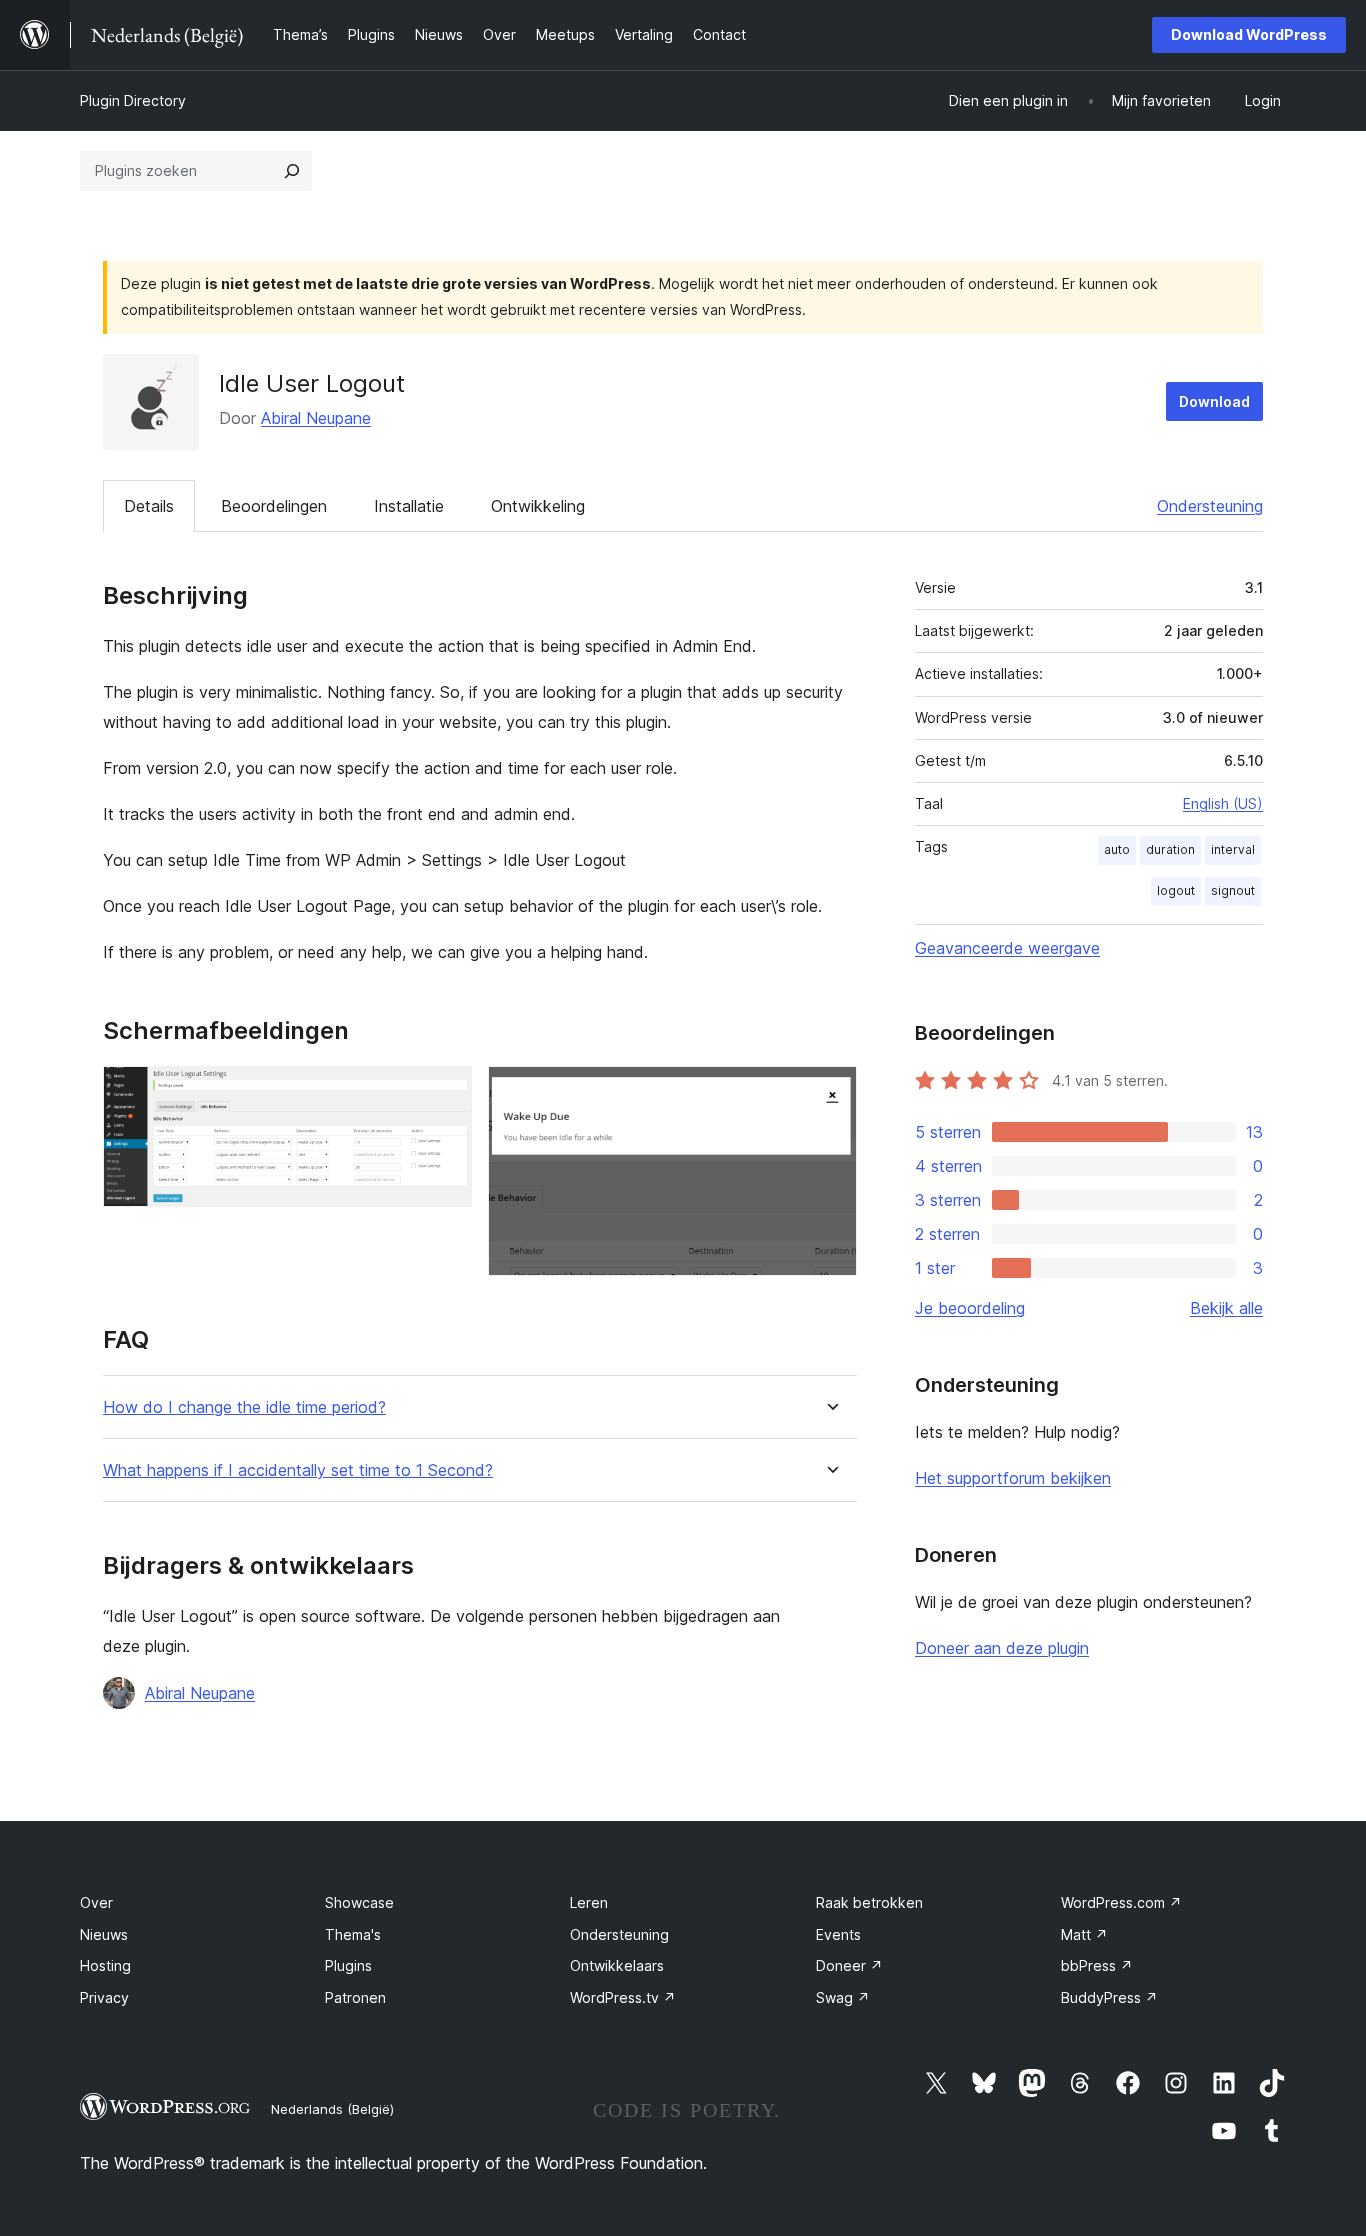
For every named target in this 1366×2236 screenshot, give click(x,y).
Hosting (105, 1965)
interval (1233, 849)
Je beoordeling (970, 1308)
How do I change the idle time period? (244, 1407)
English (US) (1223, 803)
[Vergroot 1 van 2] (445, 1093)
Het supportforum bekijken (1013, 1478)
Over (96, 1902)
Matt (1084, 1934)
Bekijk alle (1226, 1308)
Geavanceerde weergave (1007, 948)
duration (1170, 849)
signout (1233, 890)
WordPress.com (1121, 1902)
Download (1214, 401)
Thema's (353, 1934)
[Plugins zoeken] (292, 171)
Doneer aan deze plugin (1002, 1648)
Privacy (104, 1997)
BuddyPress (1109, 1997)
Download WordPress (1249, 34)
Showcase (359, 1902)
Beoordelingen (274, 506)
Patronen (355, 1997)
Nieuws (104, 1934)
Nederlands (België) (332, 2109)
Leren (589, 1902)
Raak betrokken (869, 1902)
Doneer (849, 1965)
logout (1176, 890)
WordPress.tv (623, 1997)
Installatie (409, 506)
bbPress (1097, 1965)
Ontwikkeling (538, 506)
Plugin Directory (133, 100)
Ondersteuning (1210, 506)
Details (149, 506)
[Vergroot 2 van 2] (830, 1093)
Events (838, 1934)
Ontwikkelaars (617, 1965)
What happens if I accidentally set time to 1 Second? (298, 1470)
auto (1117, 849)
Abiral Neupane (316, 418)
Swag (843, 1997)
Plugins (348, 1965)
